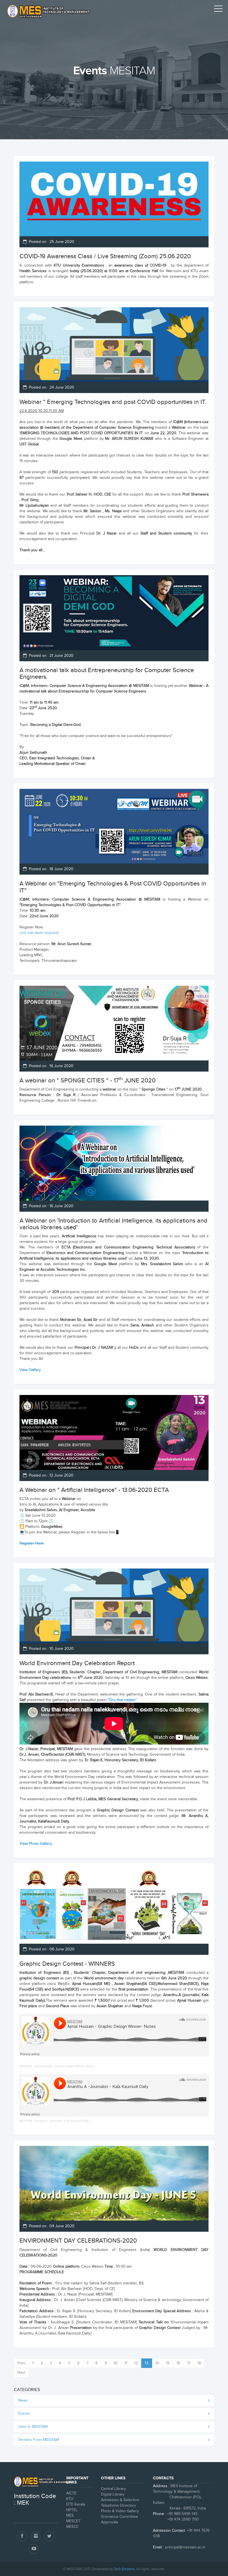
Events (24, 2414)
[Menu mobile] (218, 10)
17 (189, 2363)
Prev (21, 2363)
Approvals (110, 2522)
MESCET (73, 2521)
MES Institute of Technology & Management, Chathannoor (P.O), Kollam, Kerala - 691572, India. (180, 2497)
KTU (70, 2499)
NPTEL (72, 2510)
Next (21, 2373)
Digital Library (113, 2494)
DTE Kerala (76, 2504)
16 (178, 2363)
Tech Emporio (124, 2569)
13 (147, 2363)
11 (126, 2363)
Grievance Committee (119, 2517)
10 (116, 2363)
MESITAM (26, 2066)
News (23, 2401)
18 (199, 2363)
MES (70, 2516)
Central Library (113, 2489)
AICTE (71, 2493)
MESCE (72, 2527)
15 (168, 2363)
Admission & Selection (120, 2500)
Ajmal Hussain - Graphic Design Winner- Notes (64, 2066)
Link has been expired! (39, 933)
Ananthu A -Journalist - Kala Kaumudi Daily (62, 2121)
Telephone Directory (118, 2506)
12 (136, 2363)
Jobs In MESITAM (33, 2427)
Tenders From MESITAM (39, 2440)
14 (157, 2363)
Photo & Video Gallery (120, 2511)
